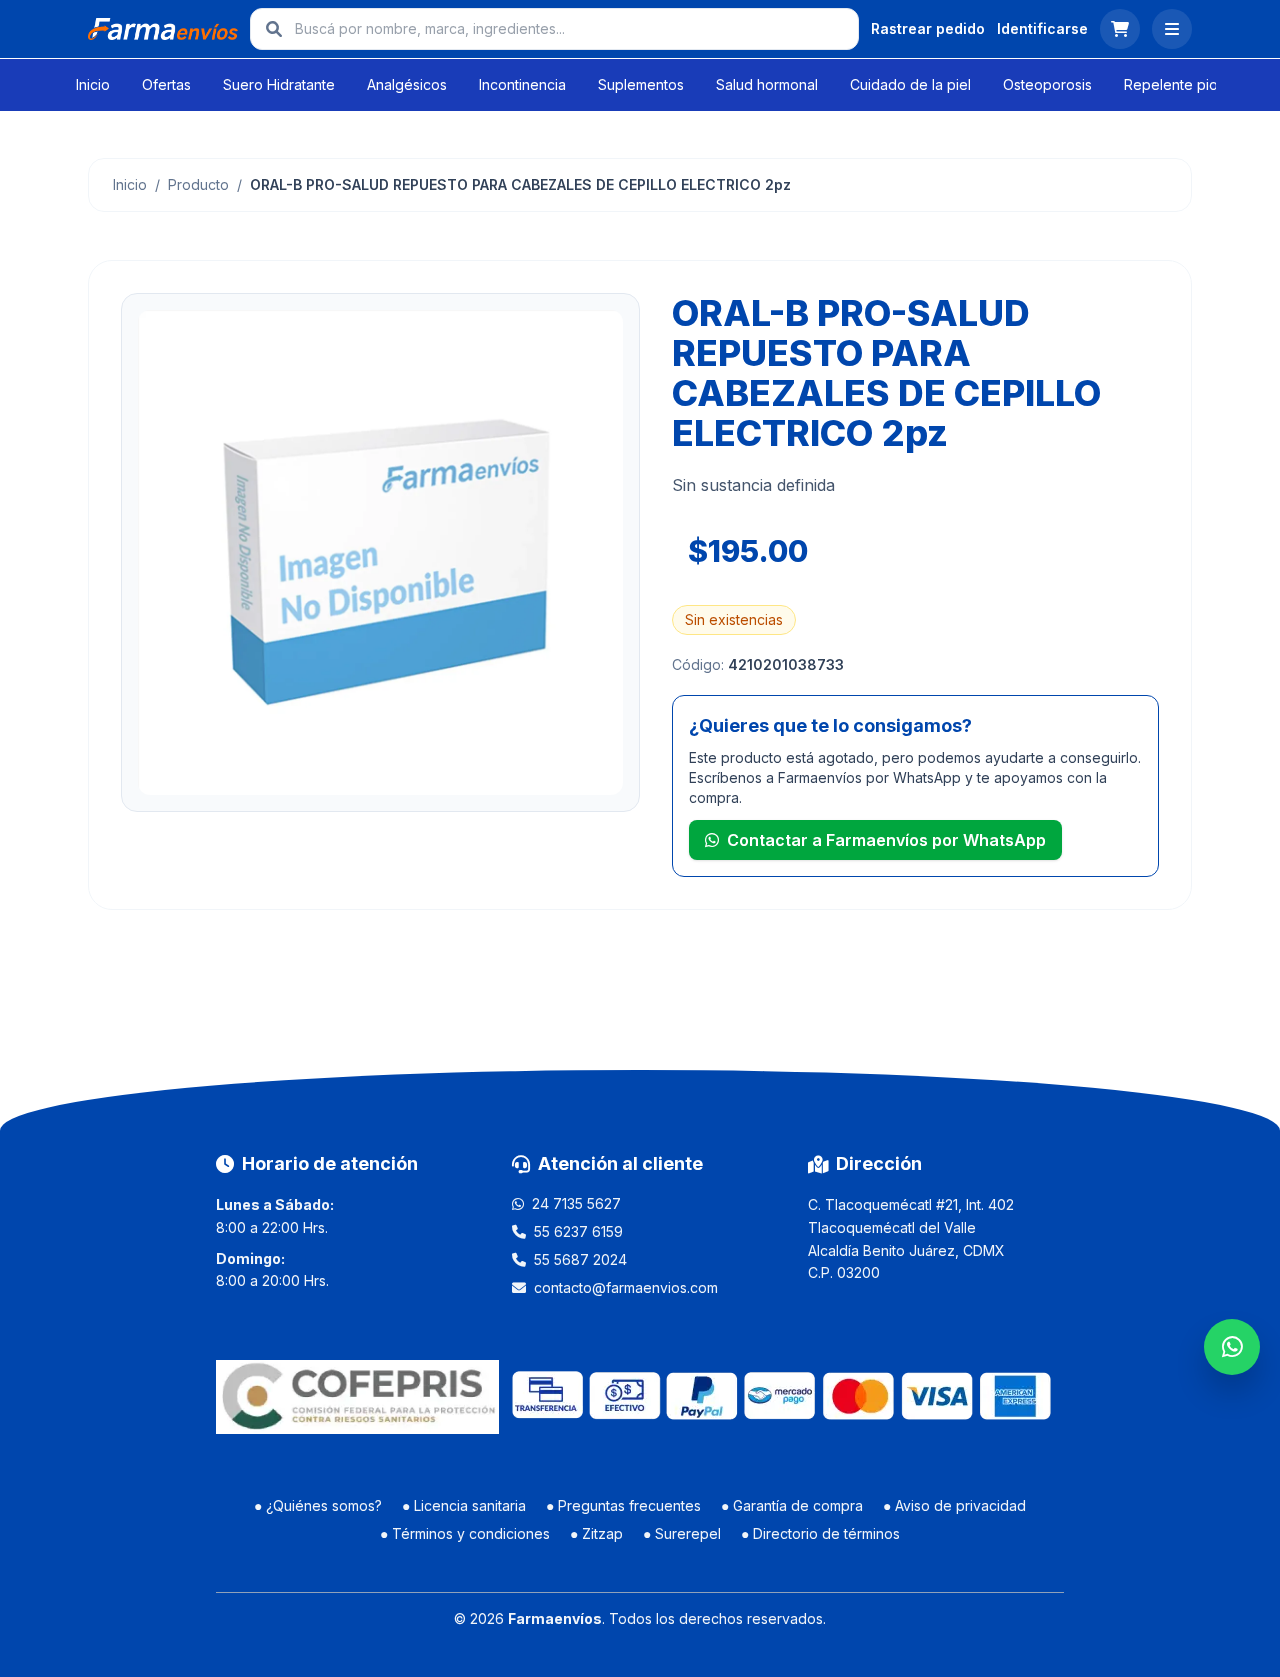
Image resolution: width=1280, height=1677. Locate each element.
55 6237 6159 (578, 1231)
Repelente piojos (1180, 84)
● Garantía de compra (792, 1505)
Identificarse (1042, 28)
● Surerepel (682, 1533)
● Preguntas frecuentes (623, 1505)
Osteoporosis (1047, 84)
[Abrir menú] (1172, 29)
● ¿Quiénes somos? (318, 1505)
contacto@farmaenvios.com (626, 1287)
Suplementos (641, 84)
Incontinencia (522, 84)
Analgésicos (407, 84)
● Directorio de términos (820, 1533)
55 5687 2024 (580, 1259)
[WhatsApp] (1232, 1347)
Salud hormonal (767, 84)
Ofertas (166, 84)
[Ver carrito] (1120, 29)
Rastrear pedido (928, 28)
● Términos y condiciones (465, 1533)
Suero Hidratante (279, 84)
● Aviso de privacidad (954, 1505)
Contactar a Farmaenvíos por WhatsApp (886, 840)
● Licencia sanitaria (464, 1505)
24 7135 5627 (576, 1203)
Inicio (93, 84)
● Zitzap (596, 1533)
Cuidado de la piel (910, 84)
